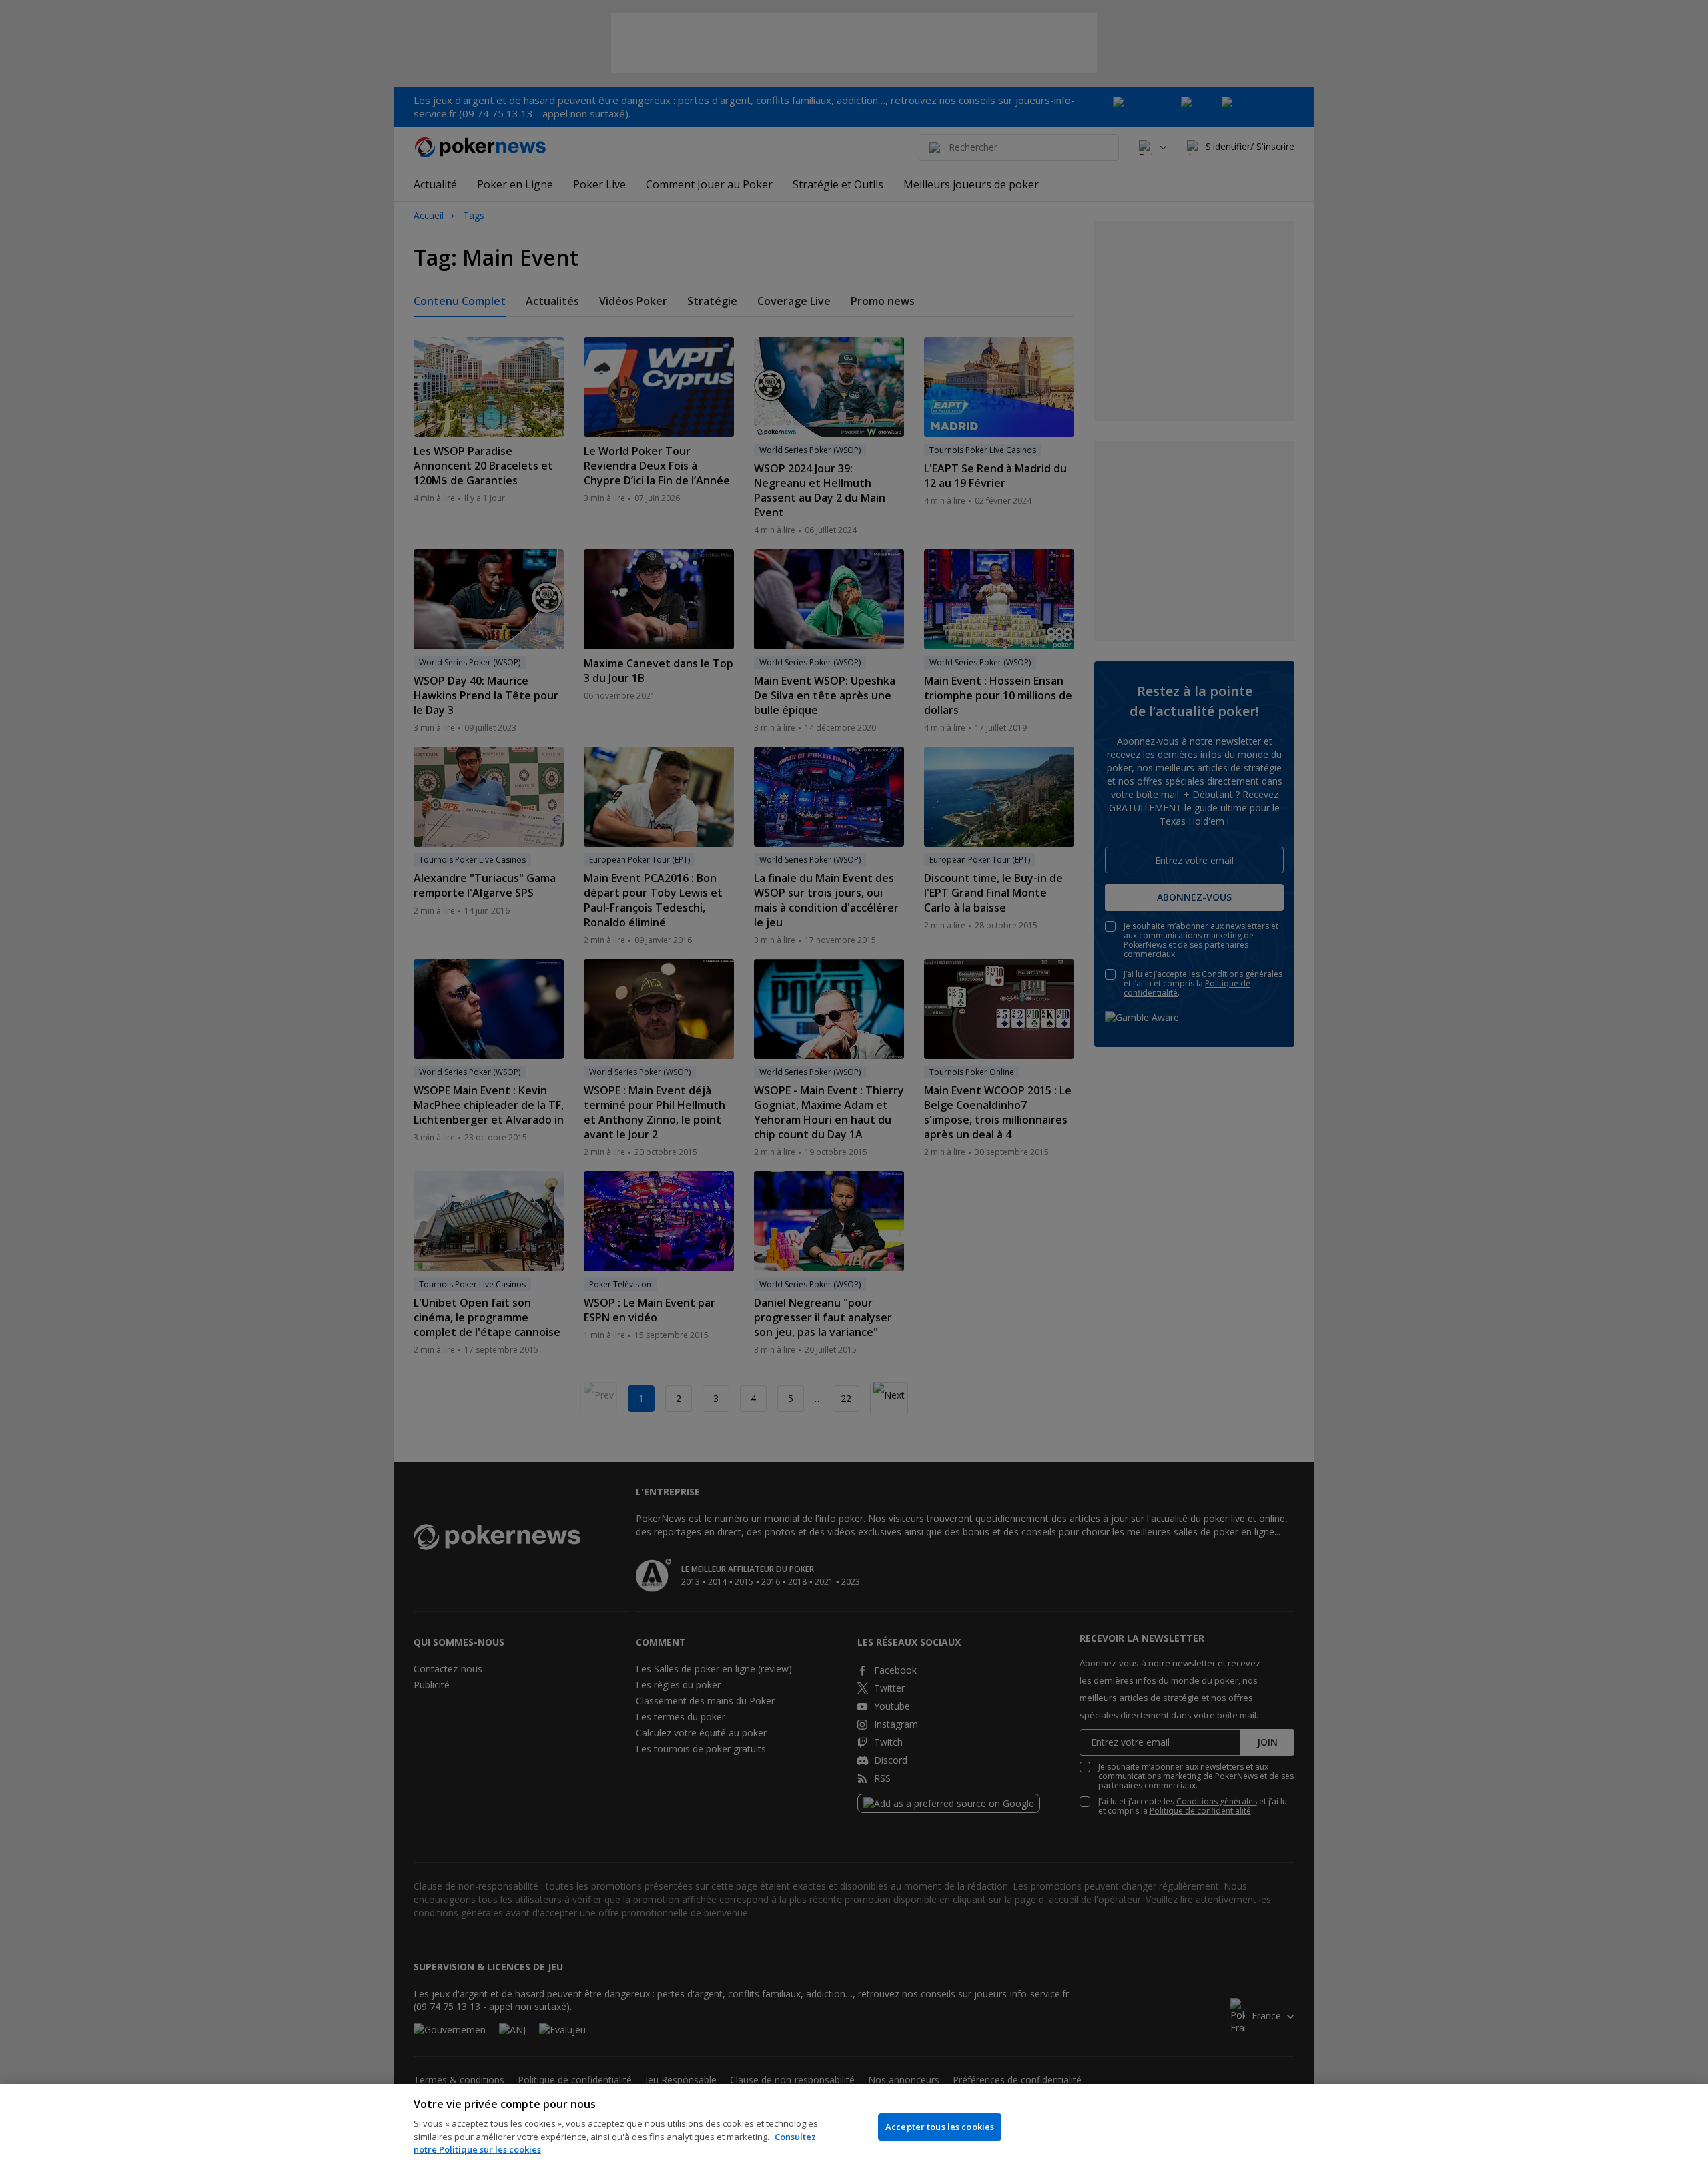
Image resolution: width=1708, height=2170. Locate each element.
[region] (854, 2127)
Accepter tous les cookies (940, 2127)
